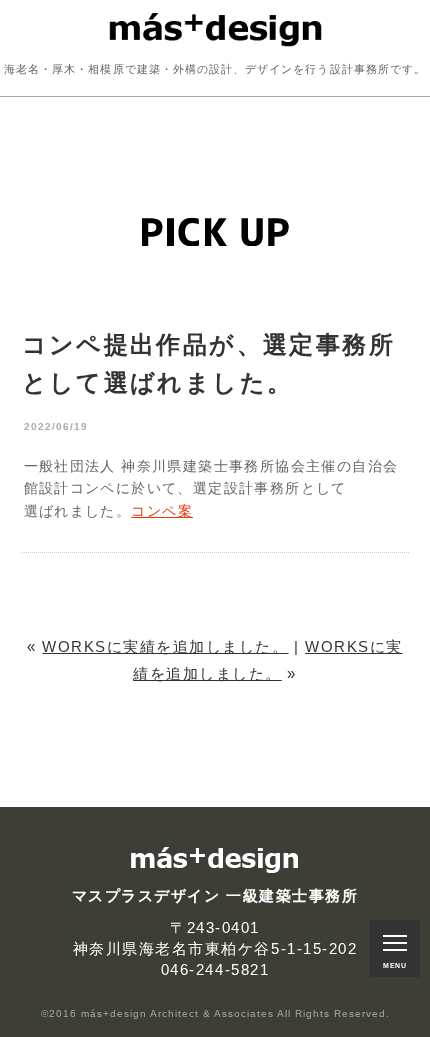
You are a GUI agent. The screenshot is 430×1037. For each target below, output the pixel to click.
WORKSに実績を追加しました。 (165, 646)
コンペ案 (162, 511)
